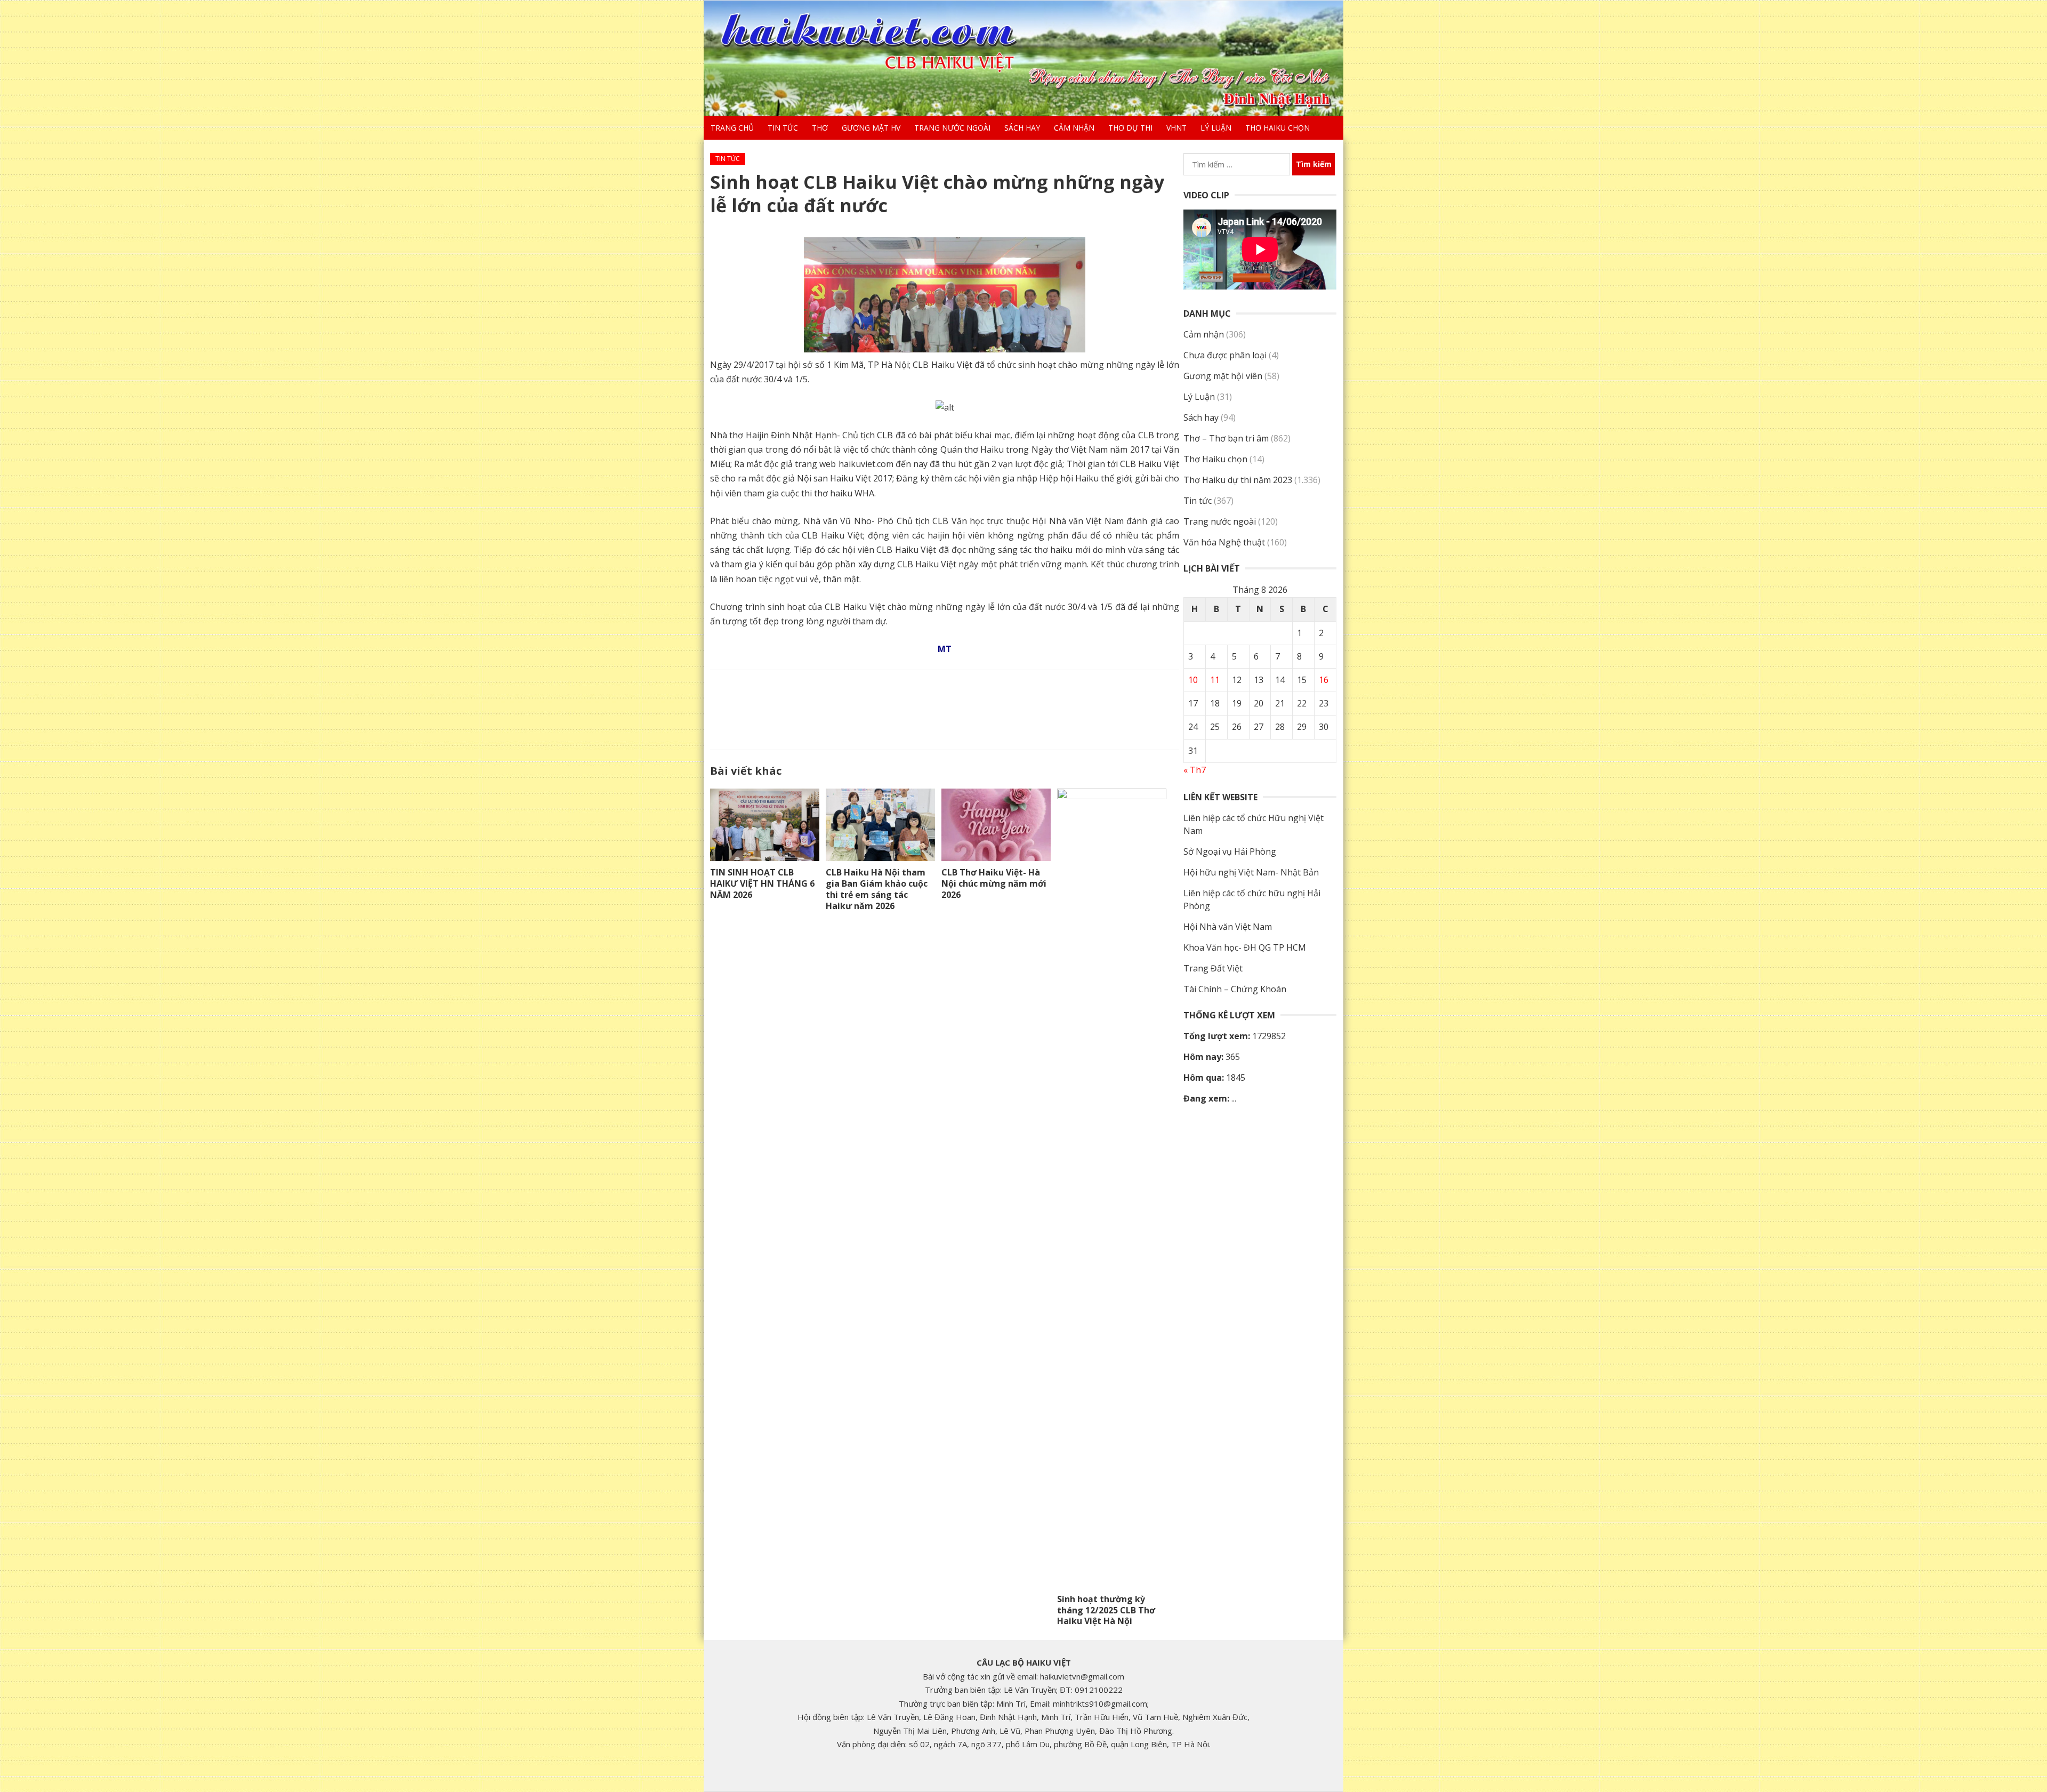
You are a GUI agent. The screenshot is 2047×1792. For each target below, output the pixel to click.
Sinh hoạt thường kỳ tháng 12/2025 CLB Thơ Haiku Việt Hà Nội (1106, 1610)
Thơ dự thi (1130, 128)
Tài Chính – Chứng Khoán (1235, 989)
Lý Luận (1216, 128)
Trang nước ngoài (952, 128)
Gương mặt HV (871, 128)
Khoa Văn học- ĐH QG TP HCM (1245, 947)
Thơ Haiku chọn (1278, 128)
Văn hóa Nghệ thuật (1224, 542)
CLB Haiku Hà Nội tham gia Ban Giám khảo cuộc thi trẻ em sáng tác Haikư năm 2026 (877, 889)
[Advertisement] (945, 708)
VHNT (1176, 128)
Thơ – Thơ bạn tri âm (1226, 438)
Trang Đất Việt (1213, 968)
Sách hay (1022, 128)
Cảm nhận (1074, 128)
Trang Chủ (732, 128)
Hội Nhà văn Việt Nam (1228, 927)
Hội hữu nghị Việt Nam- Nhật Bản (1251, 872)
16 (1324, 680)
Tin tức (783, 128)
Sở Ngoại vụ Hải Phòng (1230, 851)
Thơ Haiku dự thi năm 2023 (1238, 480)
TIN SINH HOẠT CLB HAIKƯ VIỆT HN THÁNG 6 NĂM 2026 (762, 883)
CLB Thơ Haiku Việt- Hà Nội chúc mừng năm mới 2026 (994, 883)
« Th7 (1195, 770)
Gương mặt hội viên (1223, 376)
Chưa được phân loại (1225, 355)
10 (1193, 680)
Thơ (820, 128)
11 (1215, 680)
